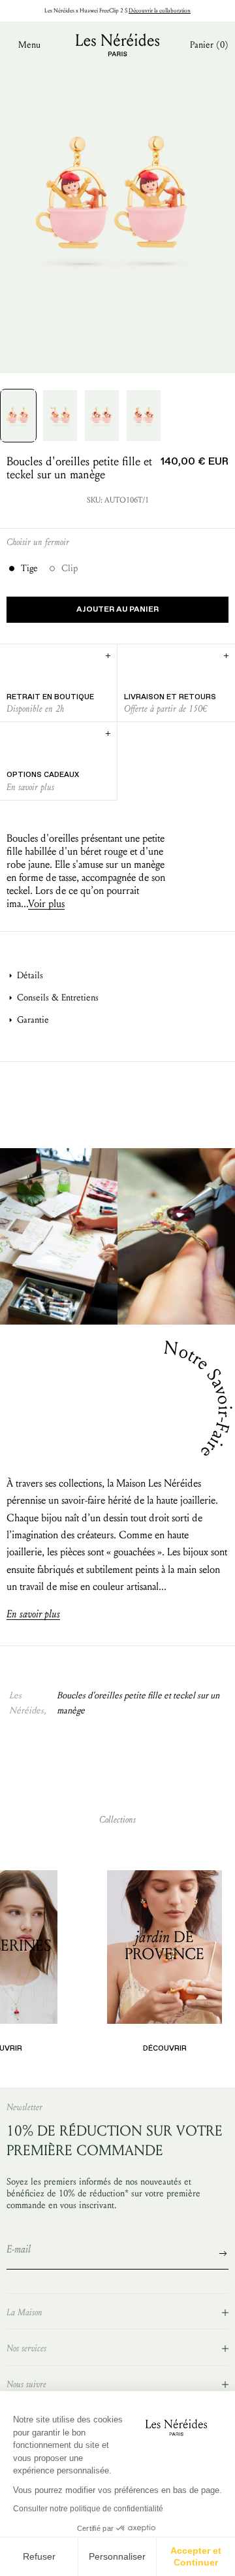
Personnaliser (117, 2556)
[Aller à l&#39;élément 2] (60, 416)
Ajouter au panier (117, 610)
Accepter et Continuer (196, 2556)
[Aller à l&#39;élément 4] (144, 416)
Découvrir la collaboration (160, 10)
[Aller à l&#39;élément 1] (18, 416)
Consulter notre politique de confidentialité (88, 2509)
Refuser (39, 2556)
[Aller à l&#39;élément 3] (102, 416)
